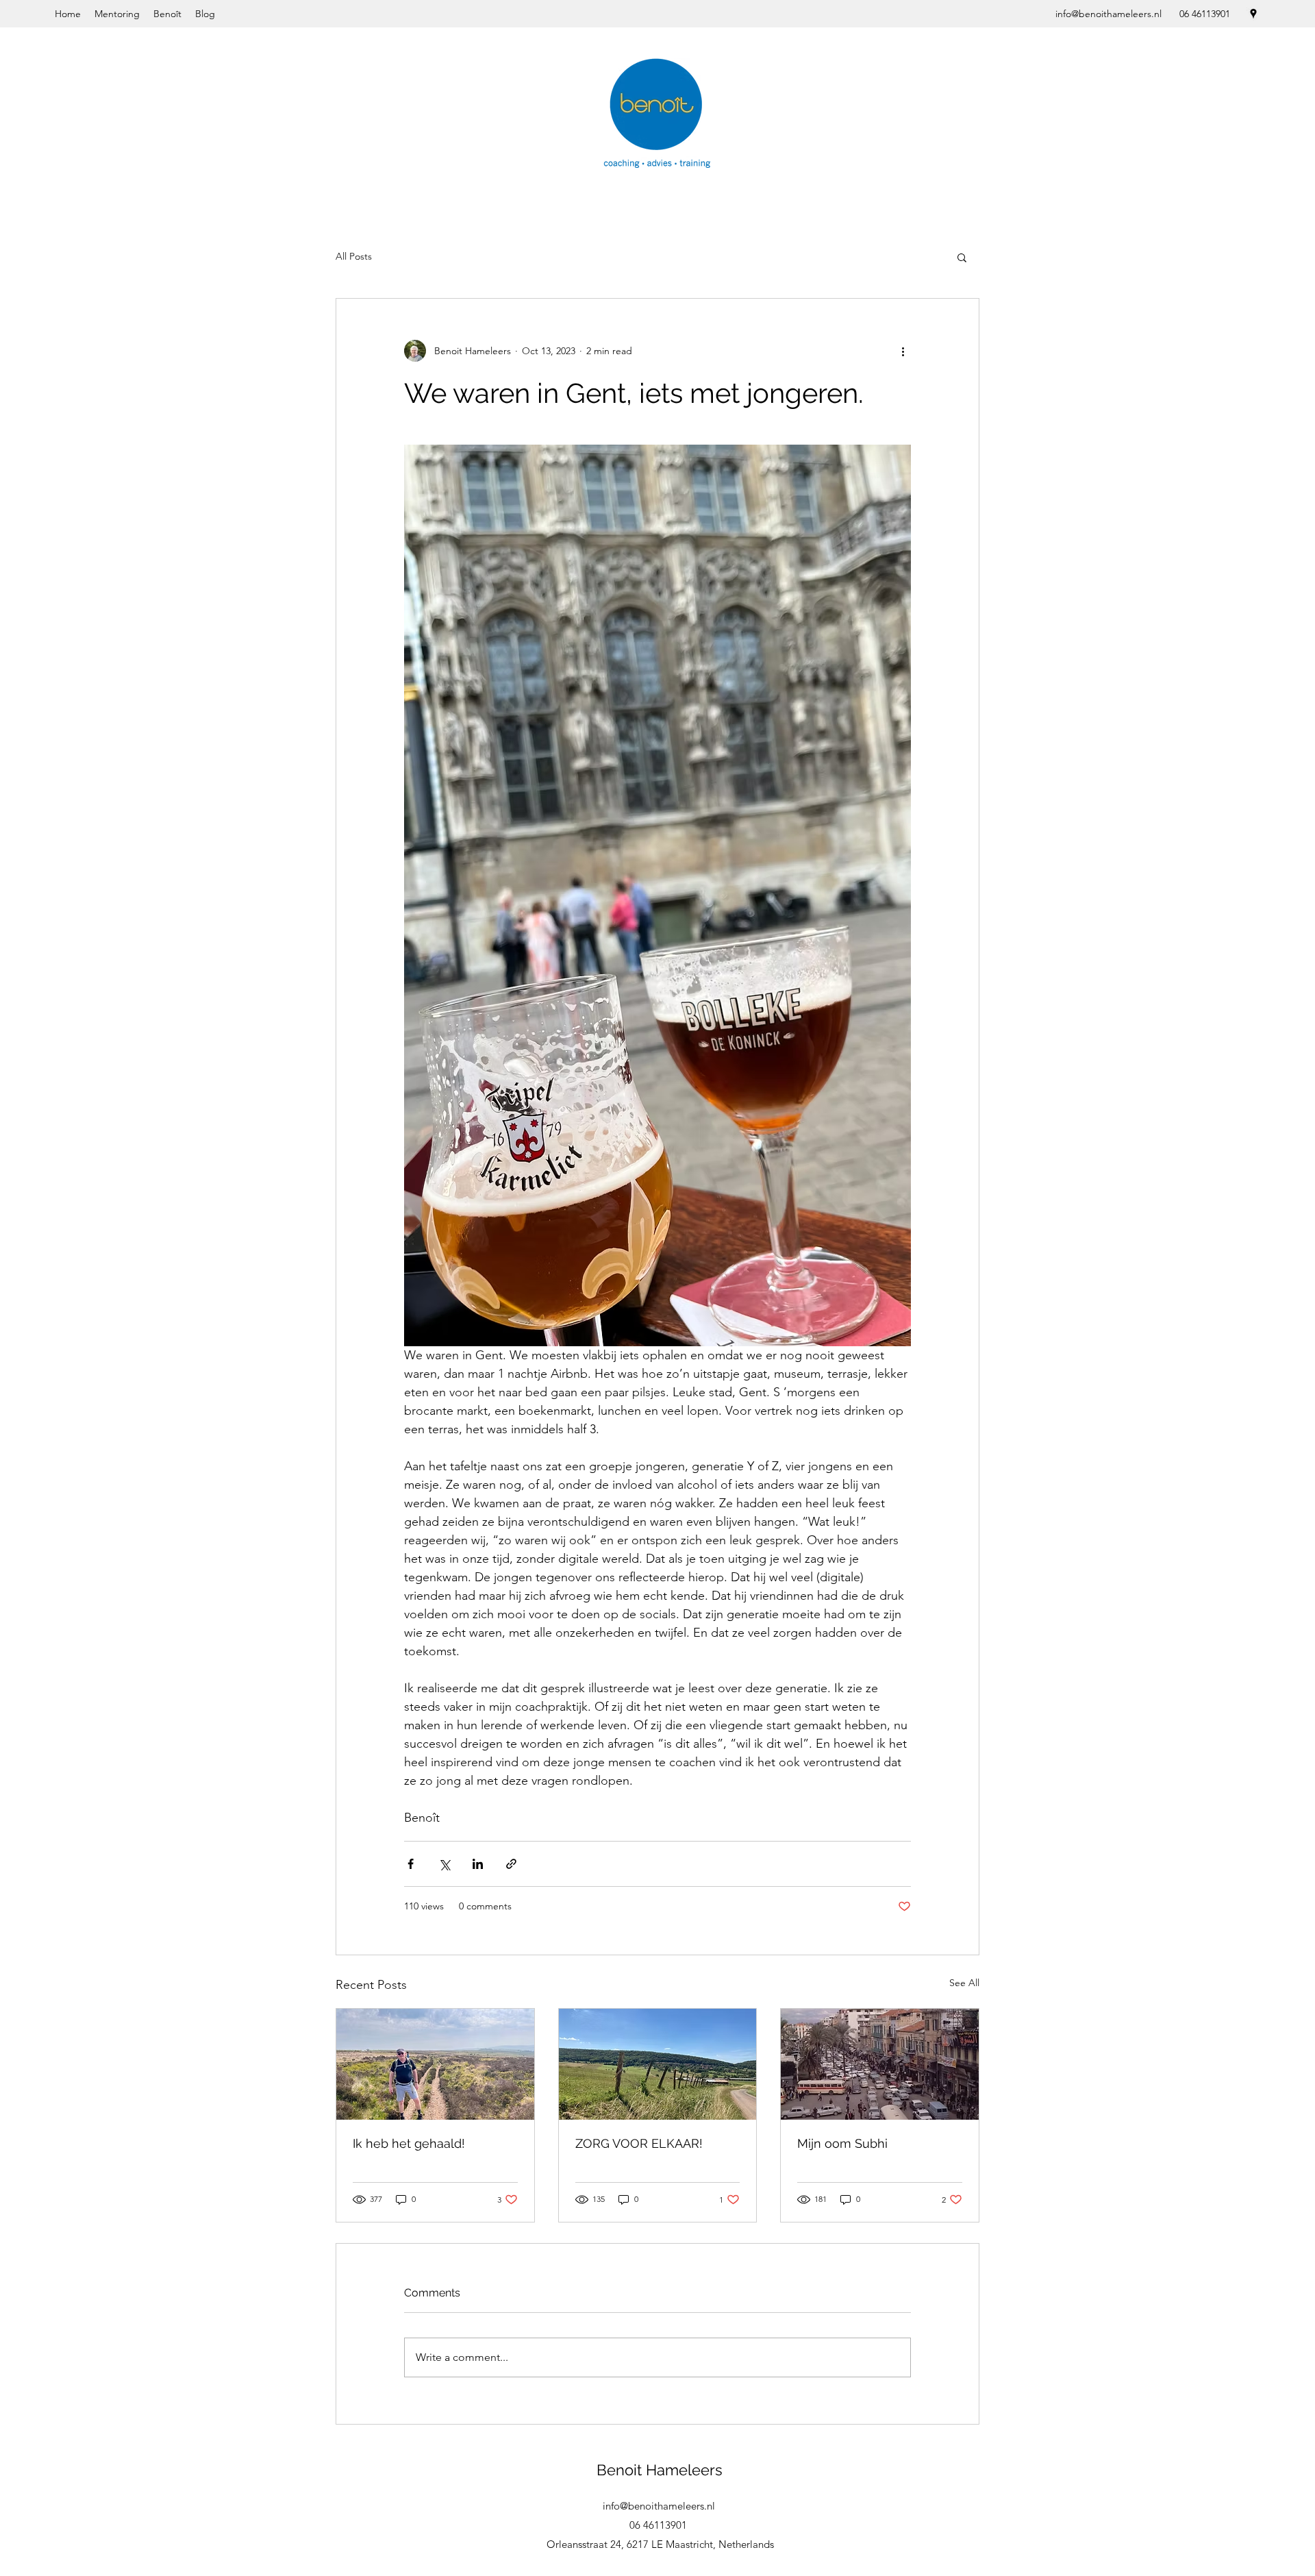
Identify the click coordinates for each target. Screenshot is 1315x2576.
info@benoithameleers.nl (1109, 14)
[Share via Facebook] (411, 1864)
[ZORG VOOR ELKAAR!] (658, 2064)
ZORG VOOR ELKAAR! (639, 2143)
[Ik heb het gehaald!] (435, 2064)
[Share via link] (511, 1864)
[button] (962, 257)
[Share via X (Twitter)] (444, 1864)
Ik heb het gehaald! (409, 2143)
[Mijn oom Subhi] (880, 2064)
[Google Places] (1253, 14)
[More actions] (903, 351)
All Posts (354, 256)
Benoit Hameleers (660, 2470)
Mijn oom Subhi (842, 2143)
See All (964, 1983)
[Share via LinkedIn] (478, 1864)
